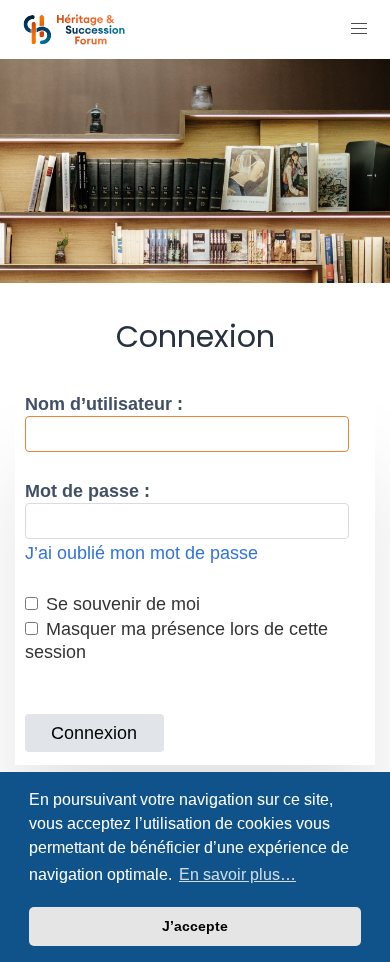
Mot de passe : (87, 491)
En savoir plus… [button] (237, 874)
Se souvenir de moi (120, 604)
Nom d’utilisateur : (104, 404)
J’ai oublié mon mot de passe (141, 553)
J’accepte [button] (195, 926)
